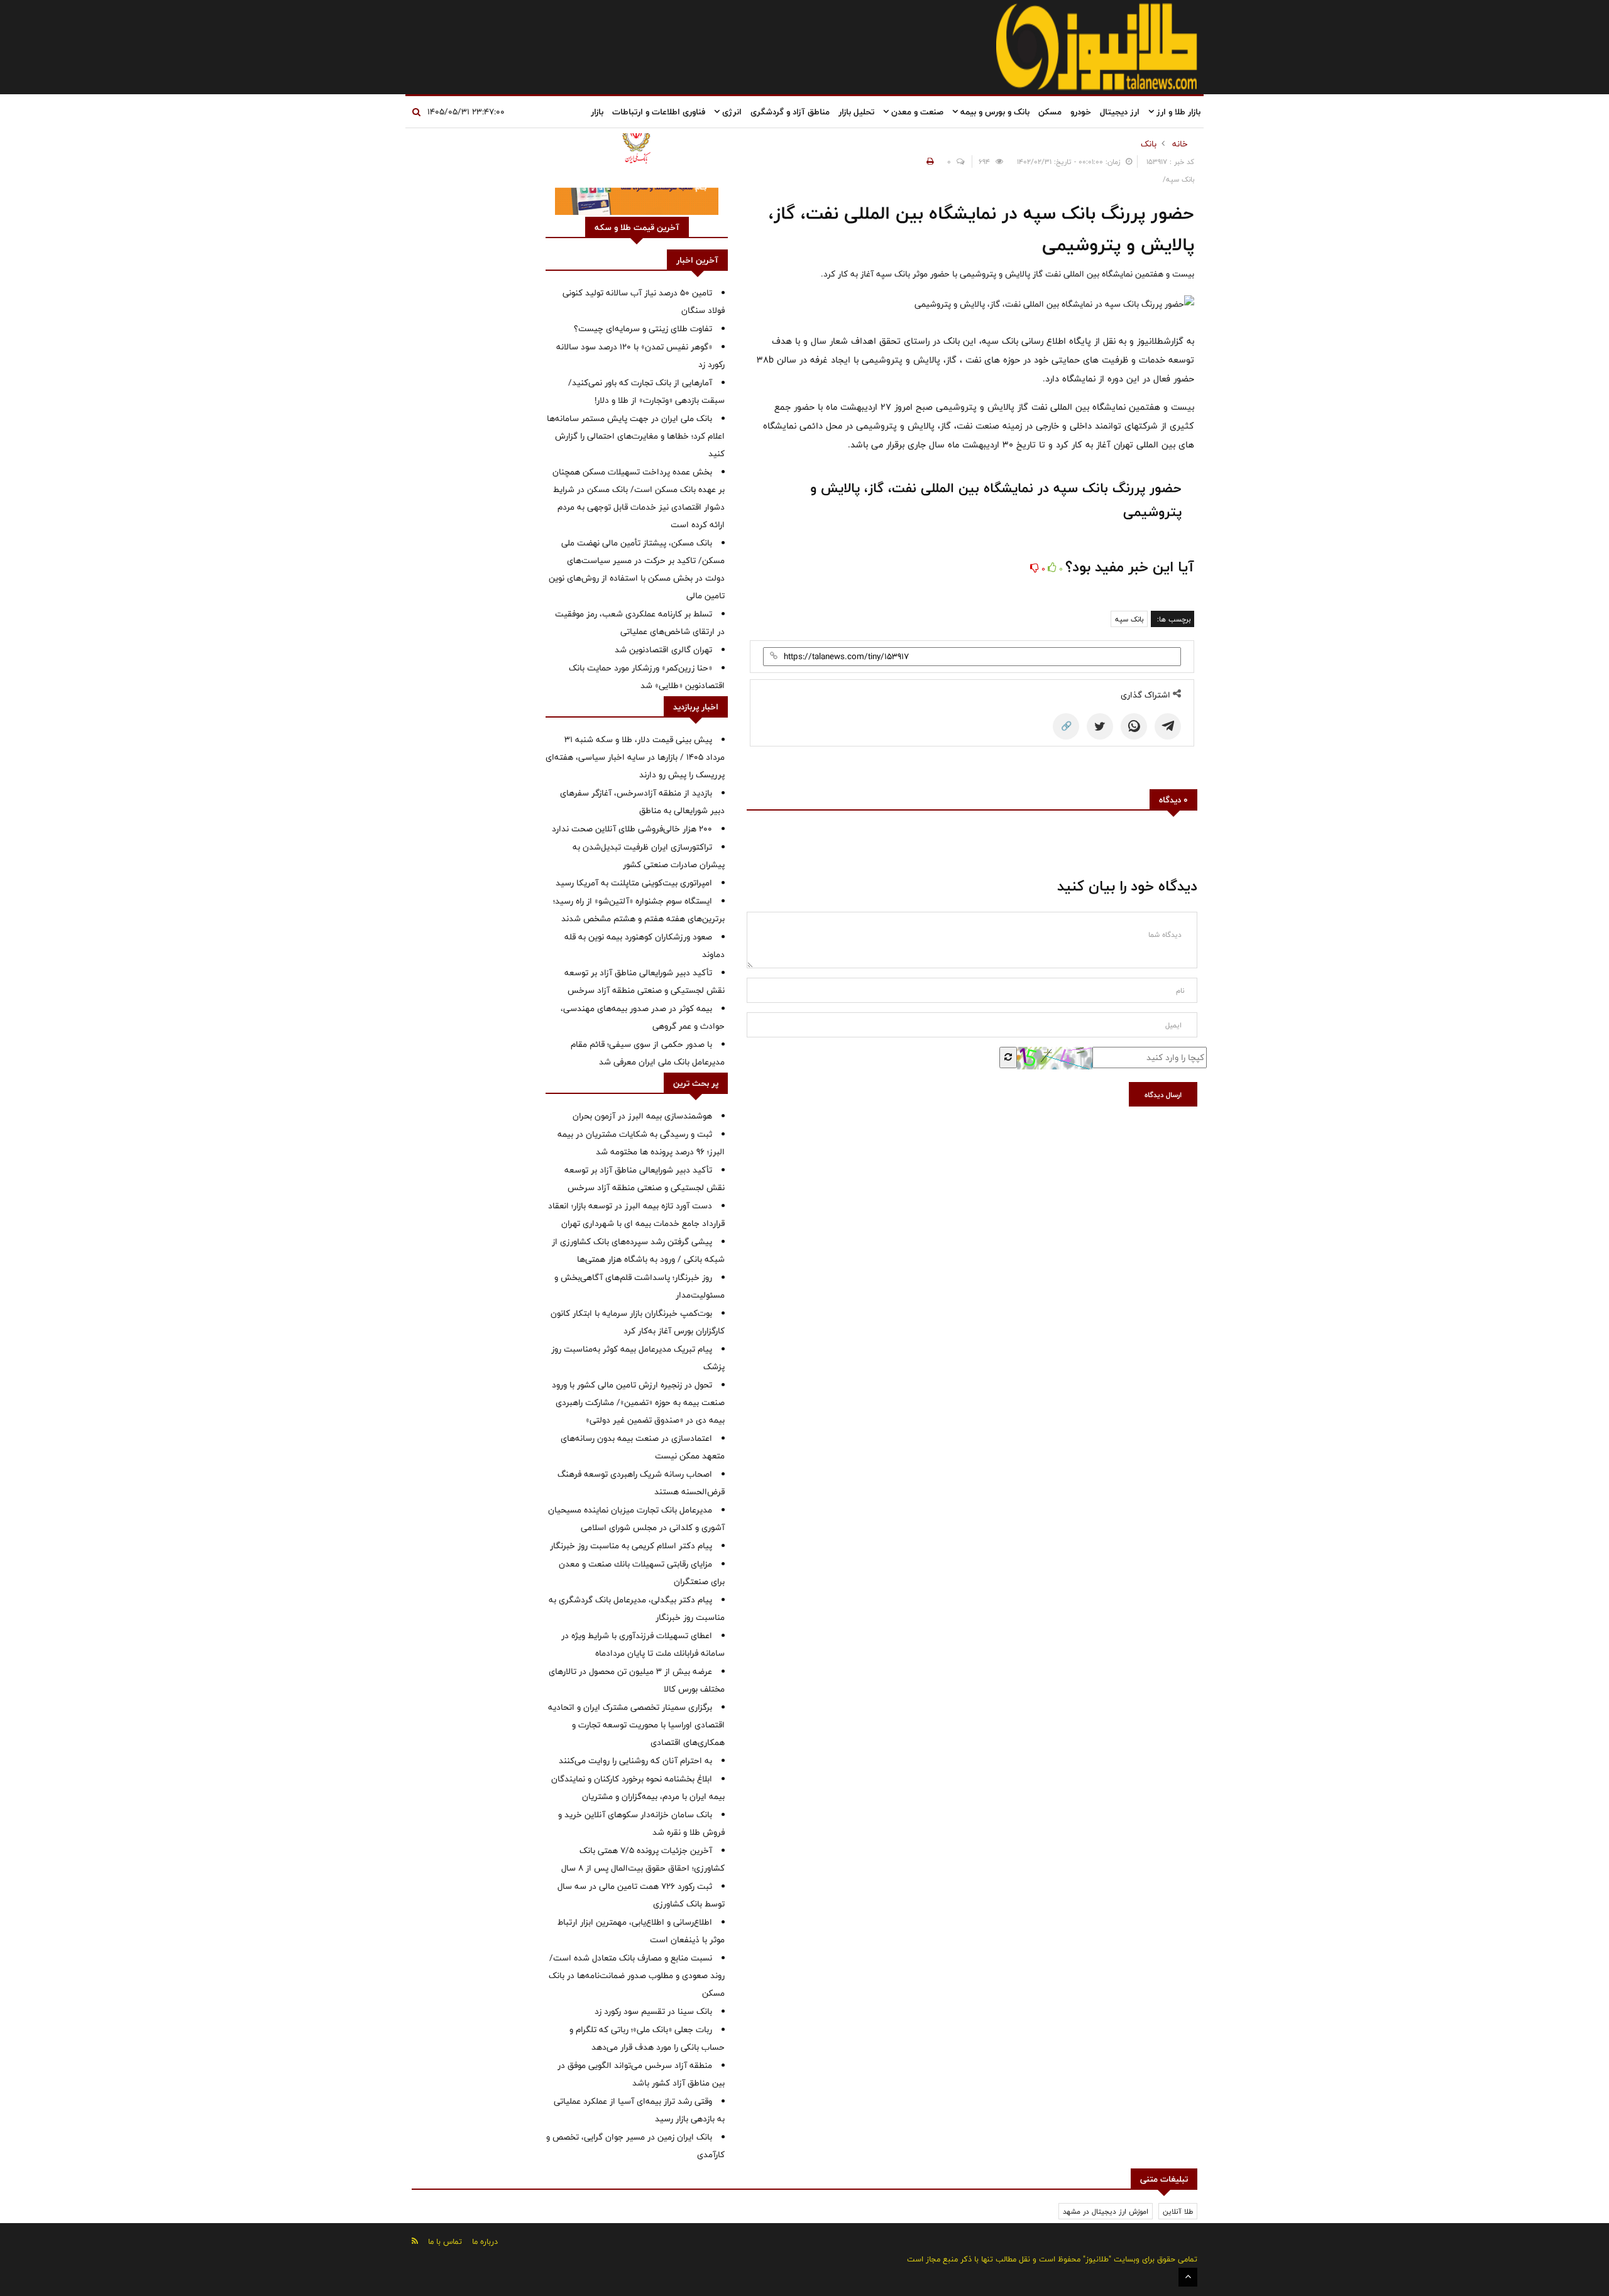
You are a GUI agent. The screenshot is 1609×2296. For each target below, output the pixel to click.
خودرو (1081, 112)
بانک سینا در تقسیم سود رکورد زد (653, 2011)
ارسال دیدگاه (1163, 1095)
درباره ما (485, 2241)
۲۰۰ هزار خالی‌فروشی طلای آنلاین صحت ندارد (632, 829)
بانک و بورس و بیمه (994, 112)
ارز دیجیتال (1120, 112)
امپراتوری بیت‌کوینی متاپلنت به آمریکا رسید (634, 883)
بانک (1149, 144)
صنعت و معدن (916, 112)
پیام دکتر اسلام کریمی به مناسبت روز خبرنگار (631, 1546)
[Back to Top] (1188, 2277)
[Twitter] (1100, 726)
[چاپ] (928, 161)
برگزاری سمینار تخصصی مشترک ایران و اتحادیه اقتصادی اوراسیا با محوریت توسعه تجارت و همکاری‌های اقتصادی (636, 1725)
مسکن (1050, 112)
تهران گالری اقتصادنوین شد (663, 650)
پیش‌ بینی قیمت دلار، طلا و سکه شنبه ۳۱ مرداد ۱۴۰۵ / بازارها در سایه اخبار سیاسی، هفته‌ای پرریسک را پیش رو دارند (635, 757)
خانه (1180, 144)
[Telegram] (1168, 726)
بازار (597, 112)
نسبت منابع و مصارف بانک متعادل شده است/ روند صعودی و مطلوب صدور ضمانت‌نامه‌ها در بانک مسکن (637, 1976)
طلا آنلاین (1178, 2211)
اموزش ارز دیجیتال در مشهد (1106, 2211)
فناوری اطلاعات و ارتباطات (659, 112)
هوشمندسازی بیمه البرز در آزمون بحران (642, 1116)
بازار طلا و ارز (1177, 112)
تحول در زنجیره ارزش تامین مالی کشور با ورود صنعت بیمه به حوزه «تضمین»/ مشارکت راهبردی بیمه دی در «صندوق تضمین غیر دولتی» (638, 1402)
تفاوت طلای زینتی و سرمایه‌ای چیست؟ (643, 329)
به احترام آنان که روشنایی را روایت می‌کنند (635, 1761)
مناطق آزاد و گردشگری (790, 112)
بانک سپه (1129, 619)
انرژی (731, 112)
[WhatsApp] (1134, 726)
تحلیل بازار (856, 112)
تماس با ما (445, 2241)
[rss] (415, 2241)
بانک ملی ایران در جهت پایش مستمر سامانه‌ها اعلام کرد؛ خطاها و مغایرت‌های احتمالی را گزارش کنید (636, 436)
